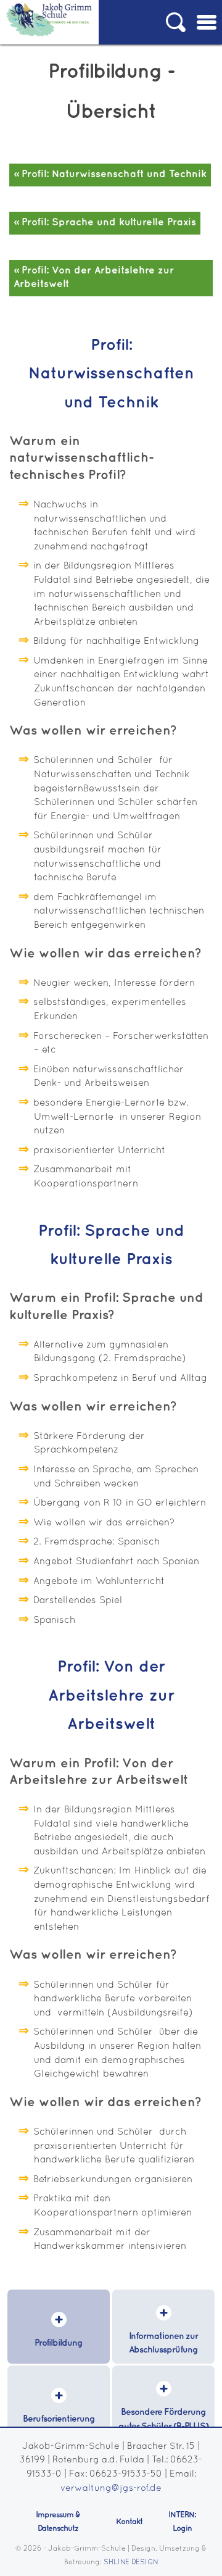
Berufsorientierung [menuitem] (59, 2419)
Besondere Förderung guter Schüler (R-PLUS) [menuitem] (163, 2419)
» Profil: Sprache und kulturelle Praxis (105, 223)
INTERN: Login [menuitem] (182, 2522)
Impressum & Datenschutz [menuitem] (58, 2522)
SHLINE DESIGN (131, 2562)
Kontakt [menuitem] (129, 2522)
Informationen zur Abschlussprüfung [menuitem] (163, 2343)
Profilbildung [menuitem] (59, 2343)
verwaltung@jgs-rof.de (111, 2489)
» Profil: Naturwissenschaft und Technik (110, 174)
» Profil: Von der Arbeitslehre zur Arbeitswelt (94, 278)
